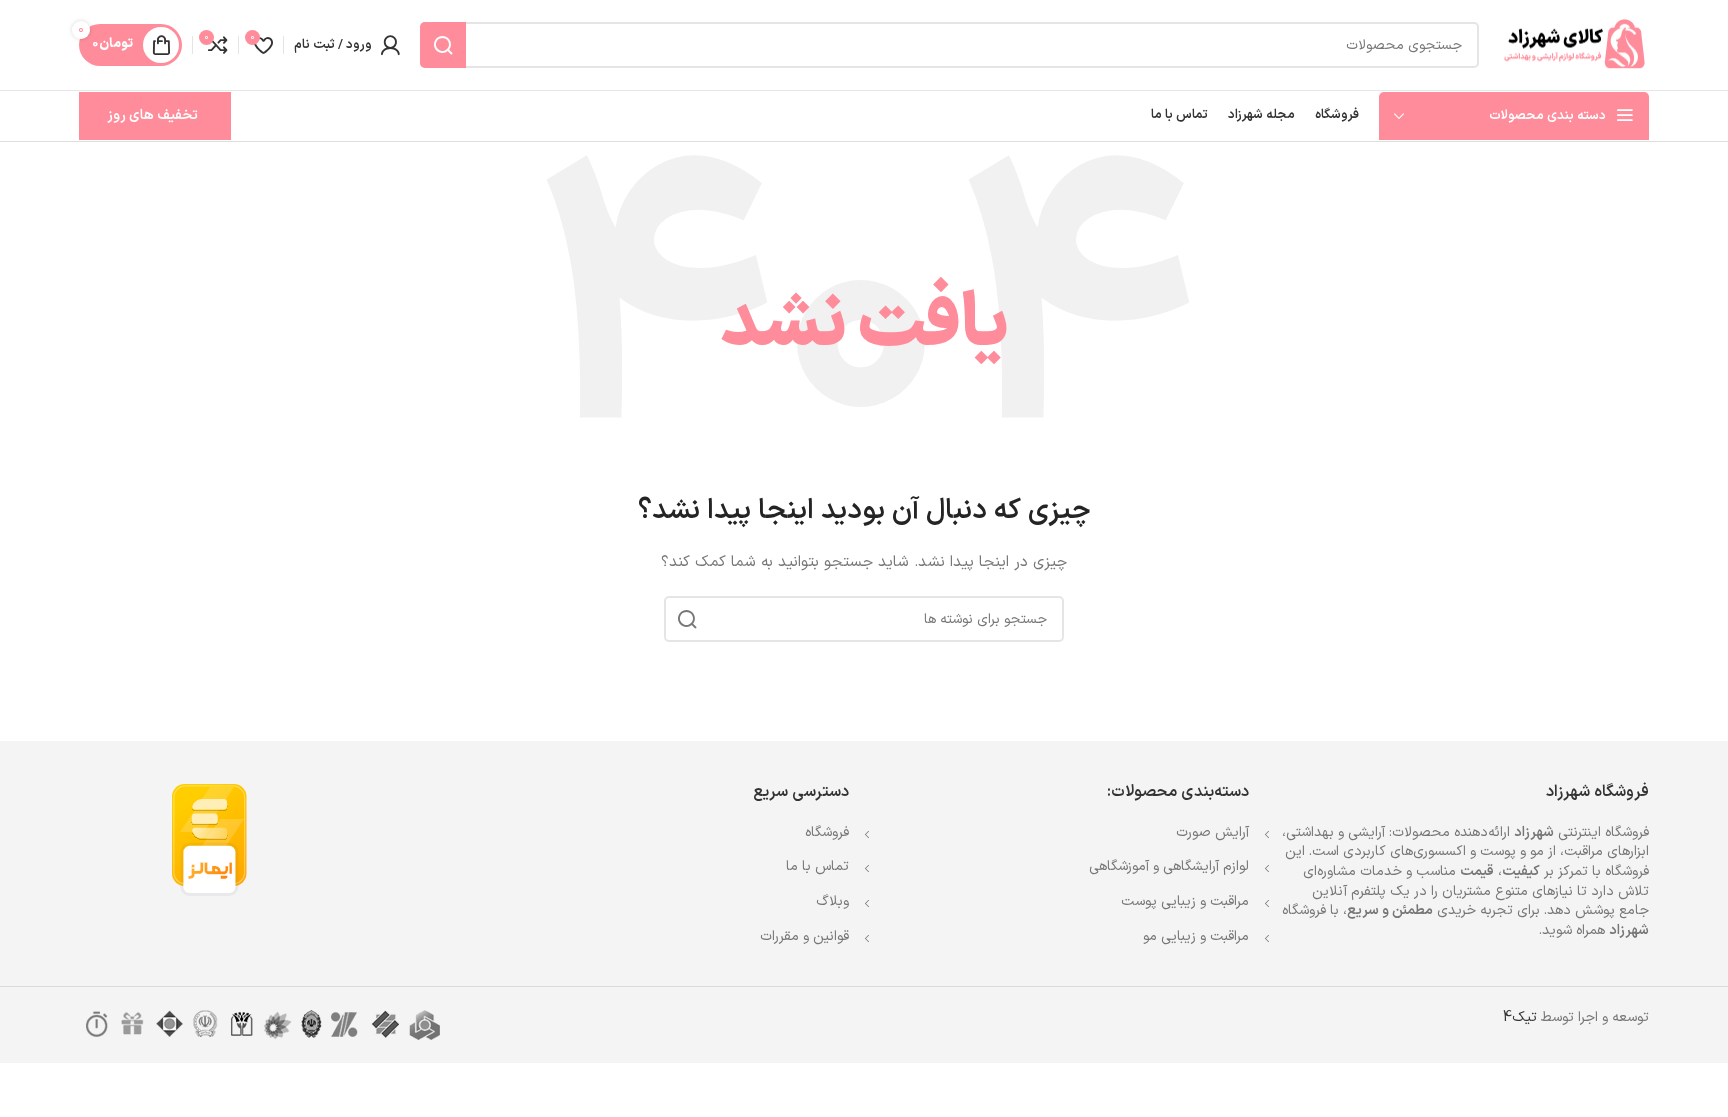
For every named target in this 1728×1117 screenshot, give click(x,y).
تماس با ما (817, 866)
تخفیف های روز (152, 115)
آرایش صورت (1212, 832)
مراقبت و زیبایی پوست (1185, 901)
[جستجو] (443, 45)
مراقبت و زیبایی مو (1196, 936)
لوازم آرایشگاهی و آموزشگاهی (1169, 866)
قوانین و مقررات (804, 936)
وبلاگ (832, 901)
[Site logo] (1574, 44)
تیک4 (1520, 1017)
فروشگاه (827, 832)
